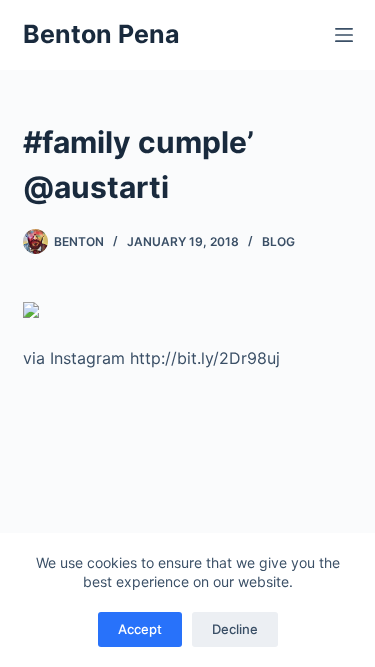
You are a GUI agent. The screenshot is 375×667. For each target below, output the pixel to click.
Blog (278, 241)
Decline (235, 629)
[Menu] (344, 35)
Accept (140, 629)
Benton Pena (101, 34)
